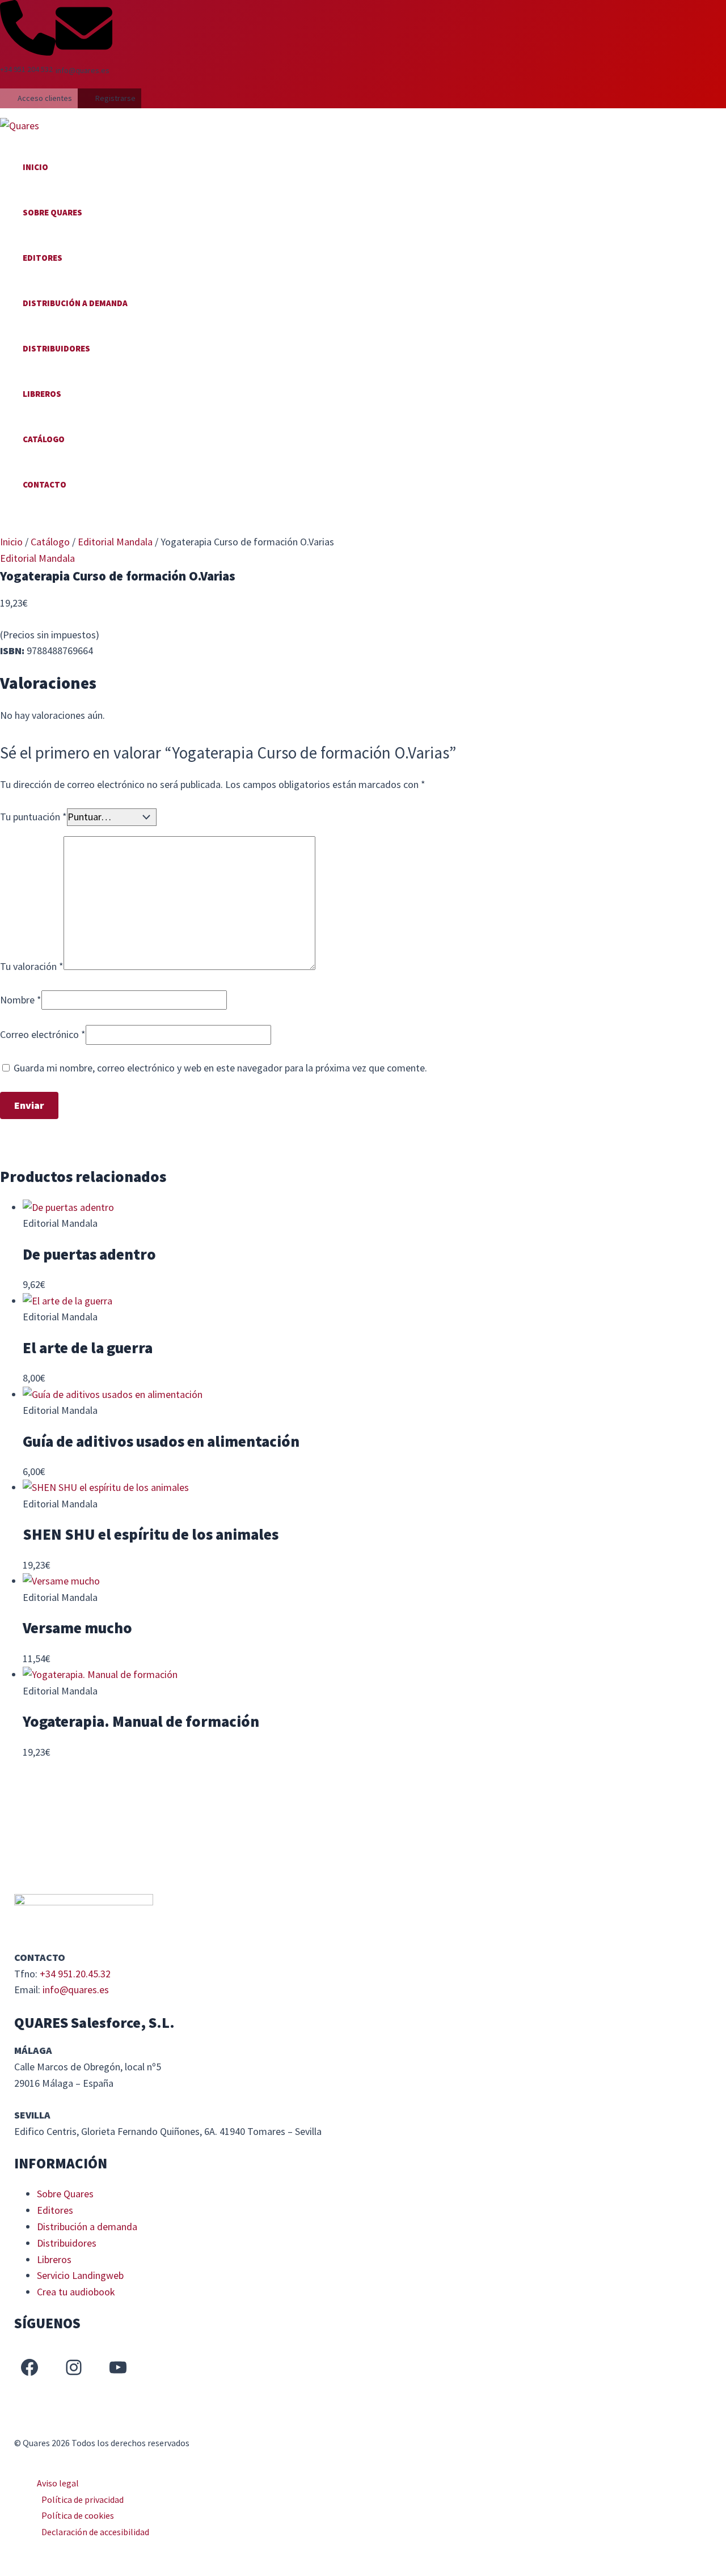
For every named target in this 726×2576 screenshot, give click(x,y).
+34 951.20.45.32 (75, 1974)
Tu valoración (32, 966)
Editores (43, 258)
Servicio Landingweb (80, 2275)
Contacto (45, 484)
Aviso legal (58, 2483)
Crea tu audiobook (76, 2292)
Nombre (21, 1000)
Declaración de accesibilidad (95, 2532)
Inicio (35, 167)
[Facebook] (29, 2367)
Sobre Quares (52, 212)
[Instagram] (74, 2367)
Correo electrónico (43, 1034)
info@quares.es (76, 1990)
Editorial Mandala (115, 542)
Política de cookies (78, 2515)
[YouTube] (118, 2367)
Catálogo (44, 439)
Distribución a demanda (75, 303)
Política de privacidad (83, 2499)
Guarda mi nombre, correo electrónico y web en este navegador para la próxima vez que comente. (220, 1068)
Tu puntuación (33, 817)
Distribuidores (56, 348)
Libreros (42, 394)
